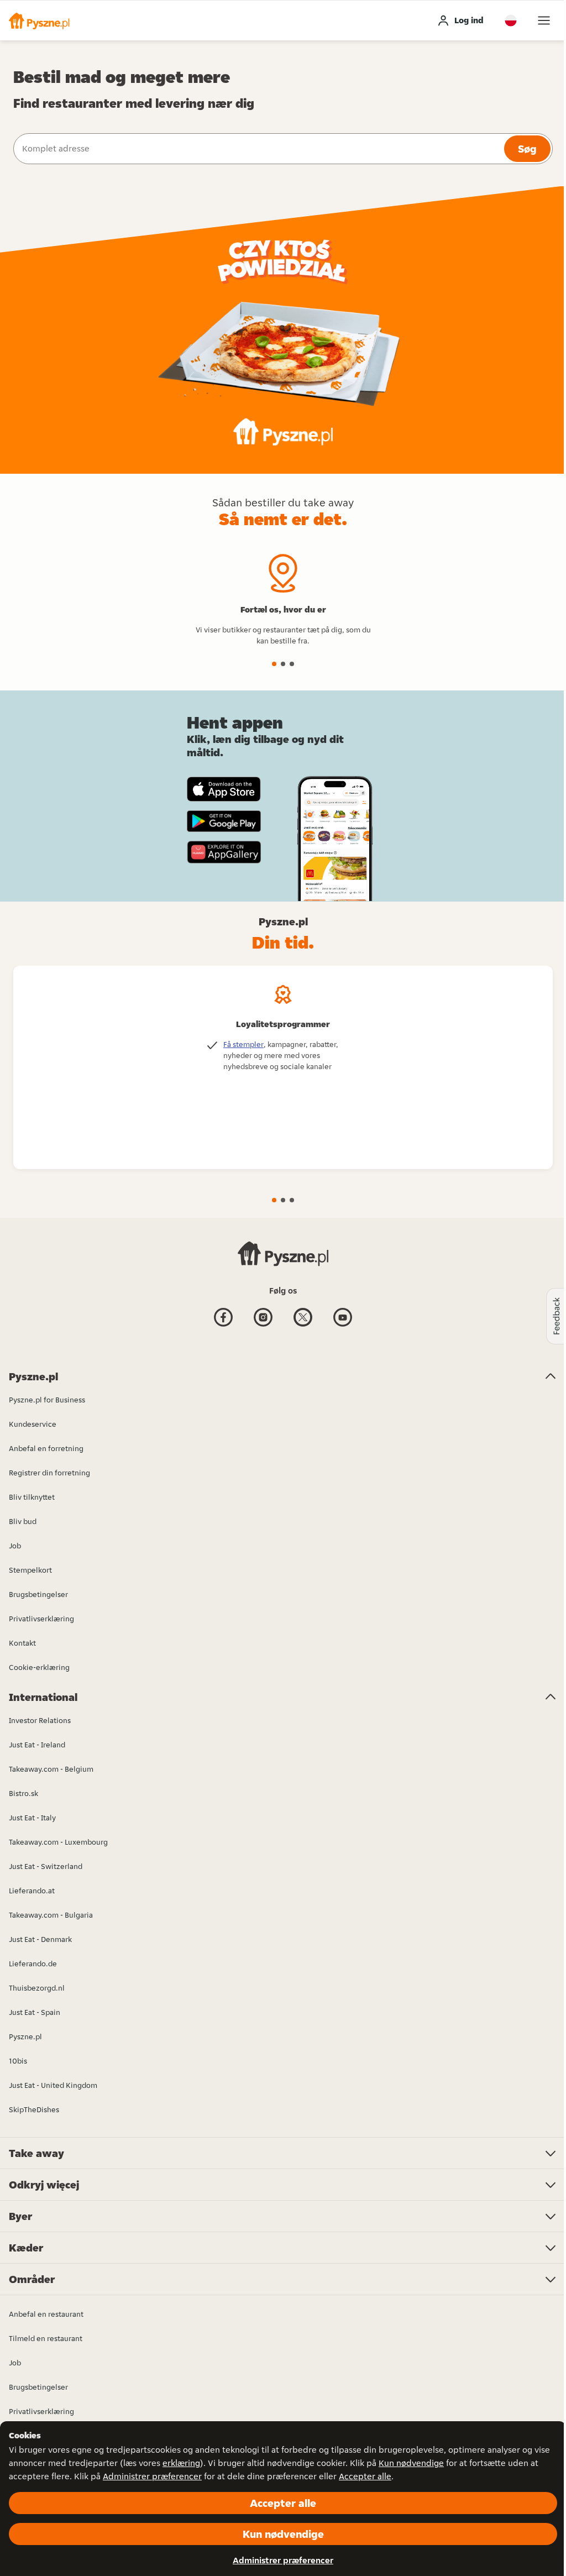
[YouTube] (343, 1326)
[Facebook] (223, 1326)
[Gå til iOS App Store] (224, 789)
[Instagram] (263, 1326)
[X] (303, 1326)
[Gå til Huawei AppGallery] (224, 852)
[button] (39, 20)
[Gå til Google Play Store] (224, 821)
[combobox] (258, 149)
